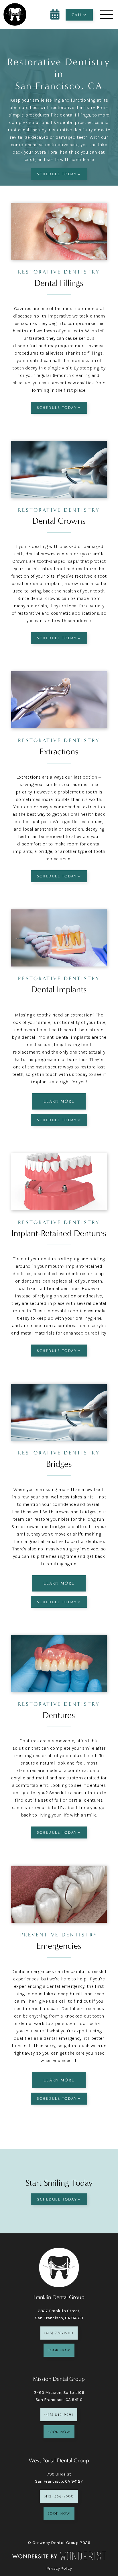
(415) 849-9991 (59, 2415)
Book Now (59, 2350)
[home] (15, 14)
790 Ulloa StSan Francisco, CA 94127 (59, 2478)
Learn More (59, 1101)
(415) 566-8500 (59, 2496)
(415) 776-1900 (59, 2333)
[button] (79, 15)
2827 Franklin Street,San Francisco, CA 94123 (59, 2314)
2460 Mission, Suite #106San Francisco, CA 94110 (59, 2396)
